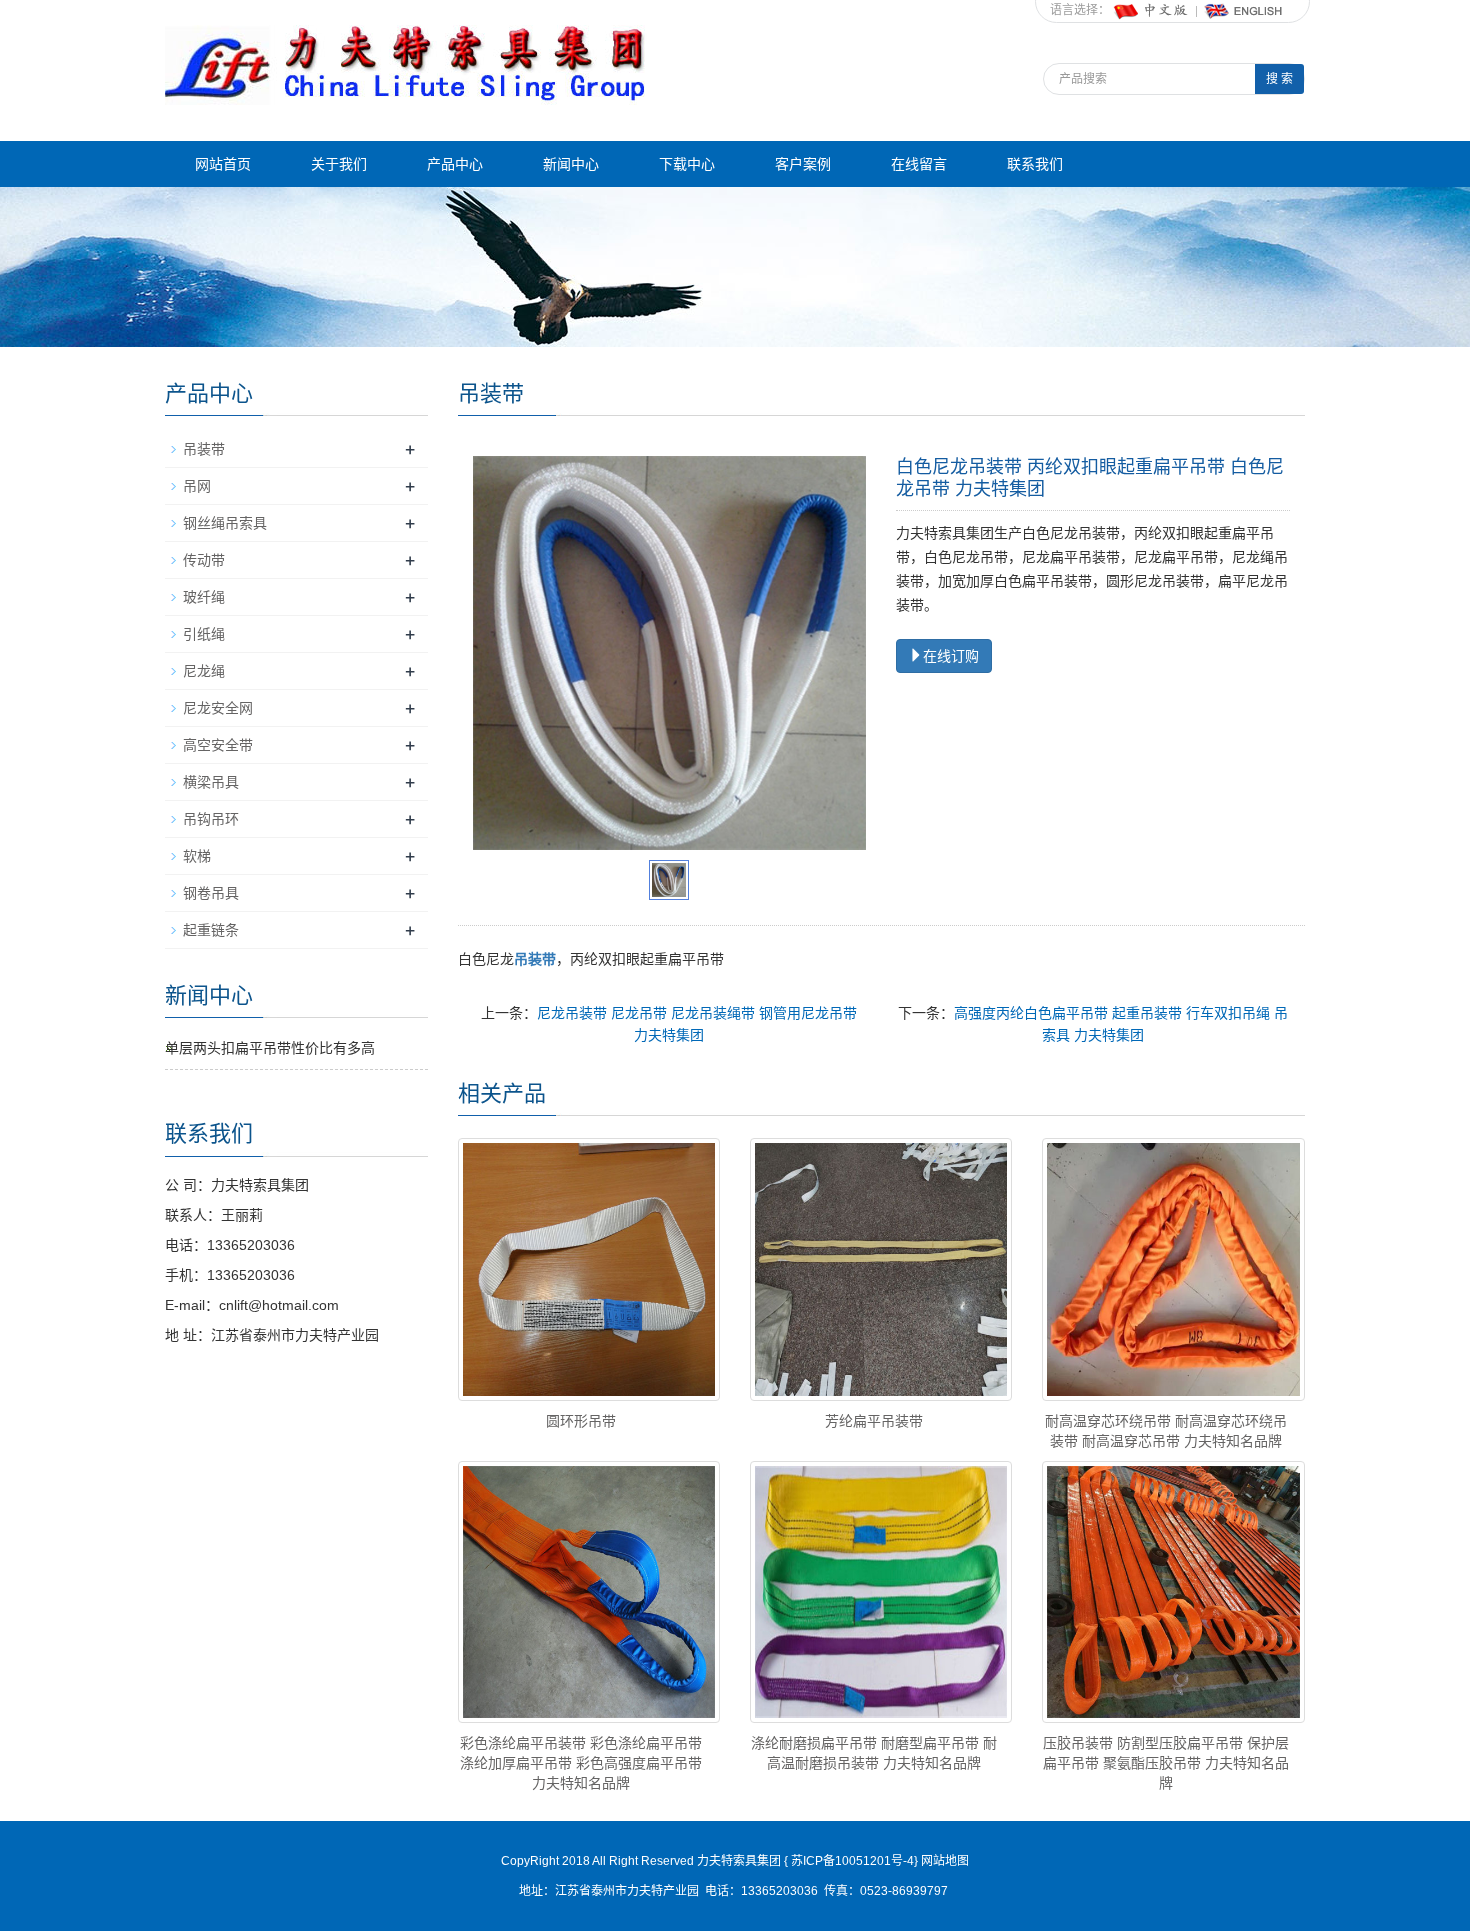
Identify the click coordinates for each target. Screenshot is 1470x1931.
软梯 (197, 856)
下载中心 (687, 164)
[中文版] (1152, 10)
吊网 (197, 486)
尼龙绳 (204, 671)
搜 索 (1279, 79)
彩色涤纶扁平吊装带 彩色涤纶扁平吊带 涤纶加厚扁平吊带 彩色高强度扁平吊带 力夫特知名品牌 (581, 1763)
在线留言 (919, 164)
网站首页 (223, 164)
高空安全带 (218, 745)
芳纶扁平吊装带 (874, 1421)
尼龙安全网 (218, 708)
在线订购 (951, 656)
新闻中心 (571, 164)
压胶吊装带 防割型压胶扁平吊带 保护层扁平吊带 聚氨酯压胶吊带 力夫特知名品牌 (1166, 1763)
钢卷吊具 (211, 893)
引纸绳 (204, 634)
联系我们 (1035, 164)
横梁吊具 (211, 782)
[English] (1244, 10)
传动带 (204, 560)
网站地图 (945, 1861)
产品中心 (455, 164)
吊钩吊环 (211, 819)
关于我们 (339, 164)
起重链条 (211, 930)
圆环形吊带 (581, 1421)
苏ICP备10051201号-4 (851, 1861)
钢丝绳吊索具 (225, 523)
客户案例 (803, 164)
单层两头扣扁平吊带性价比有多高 (270, 1048)
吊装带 (204, 449)
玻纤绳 (204, 597)
